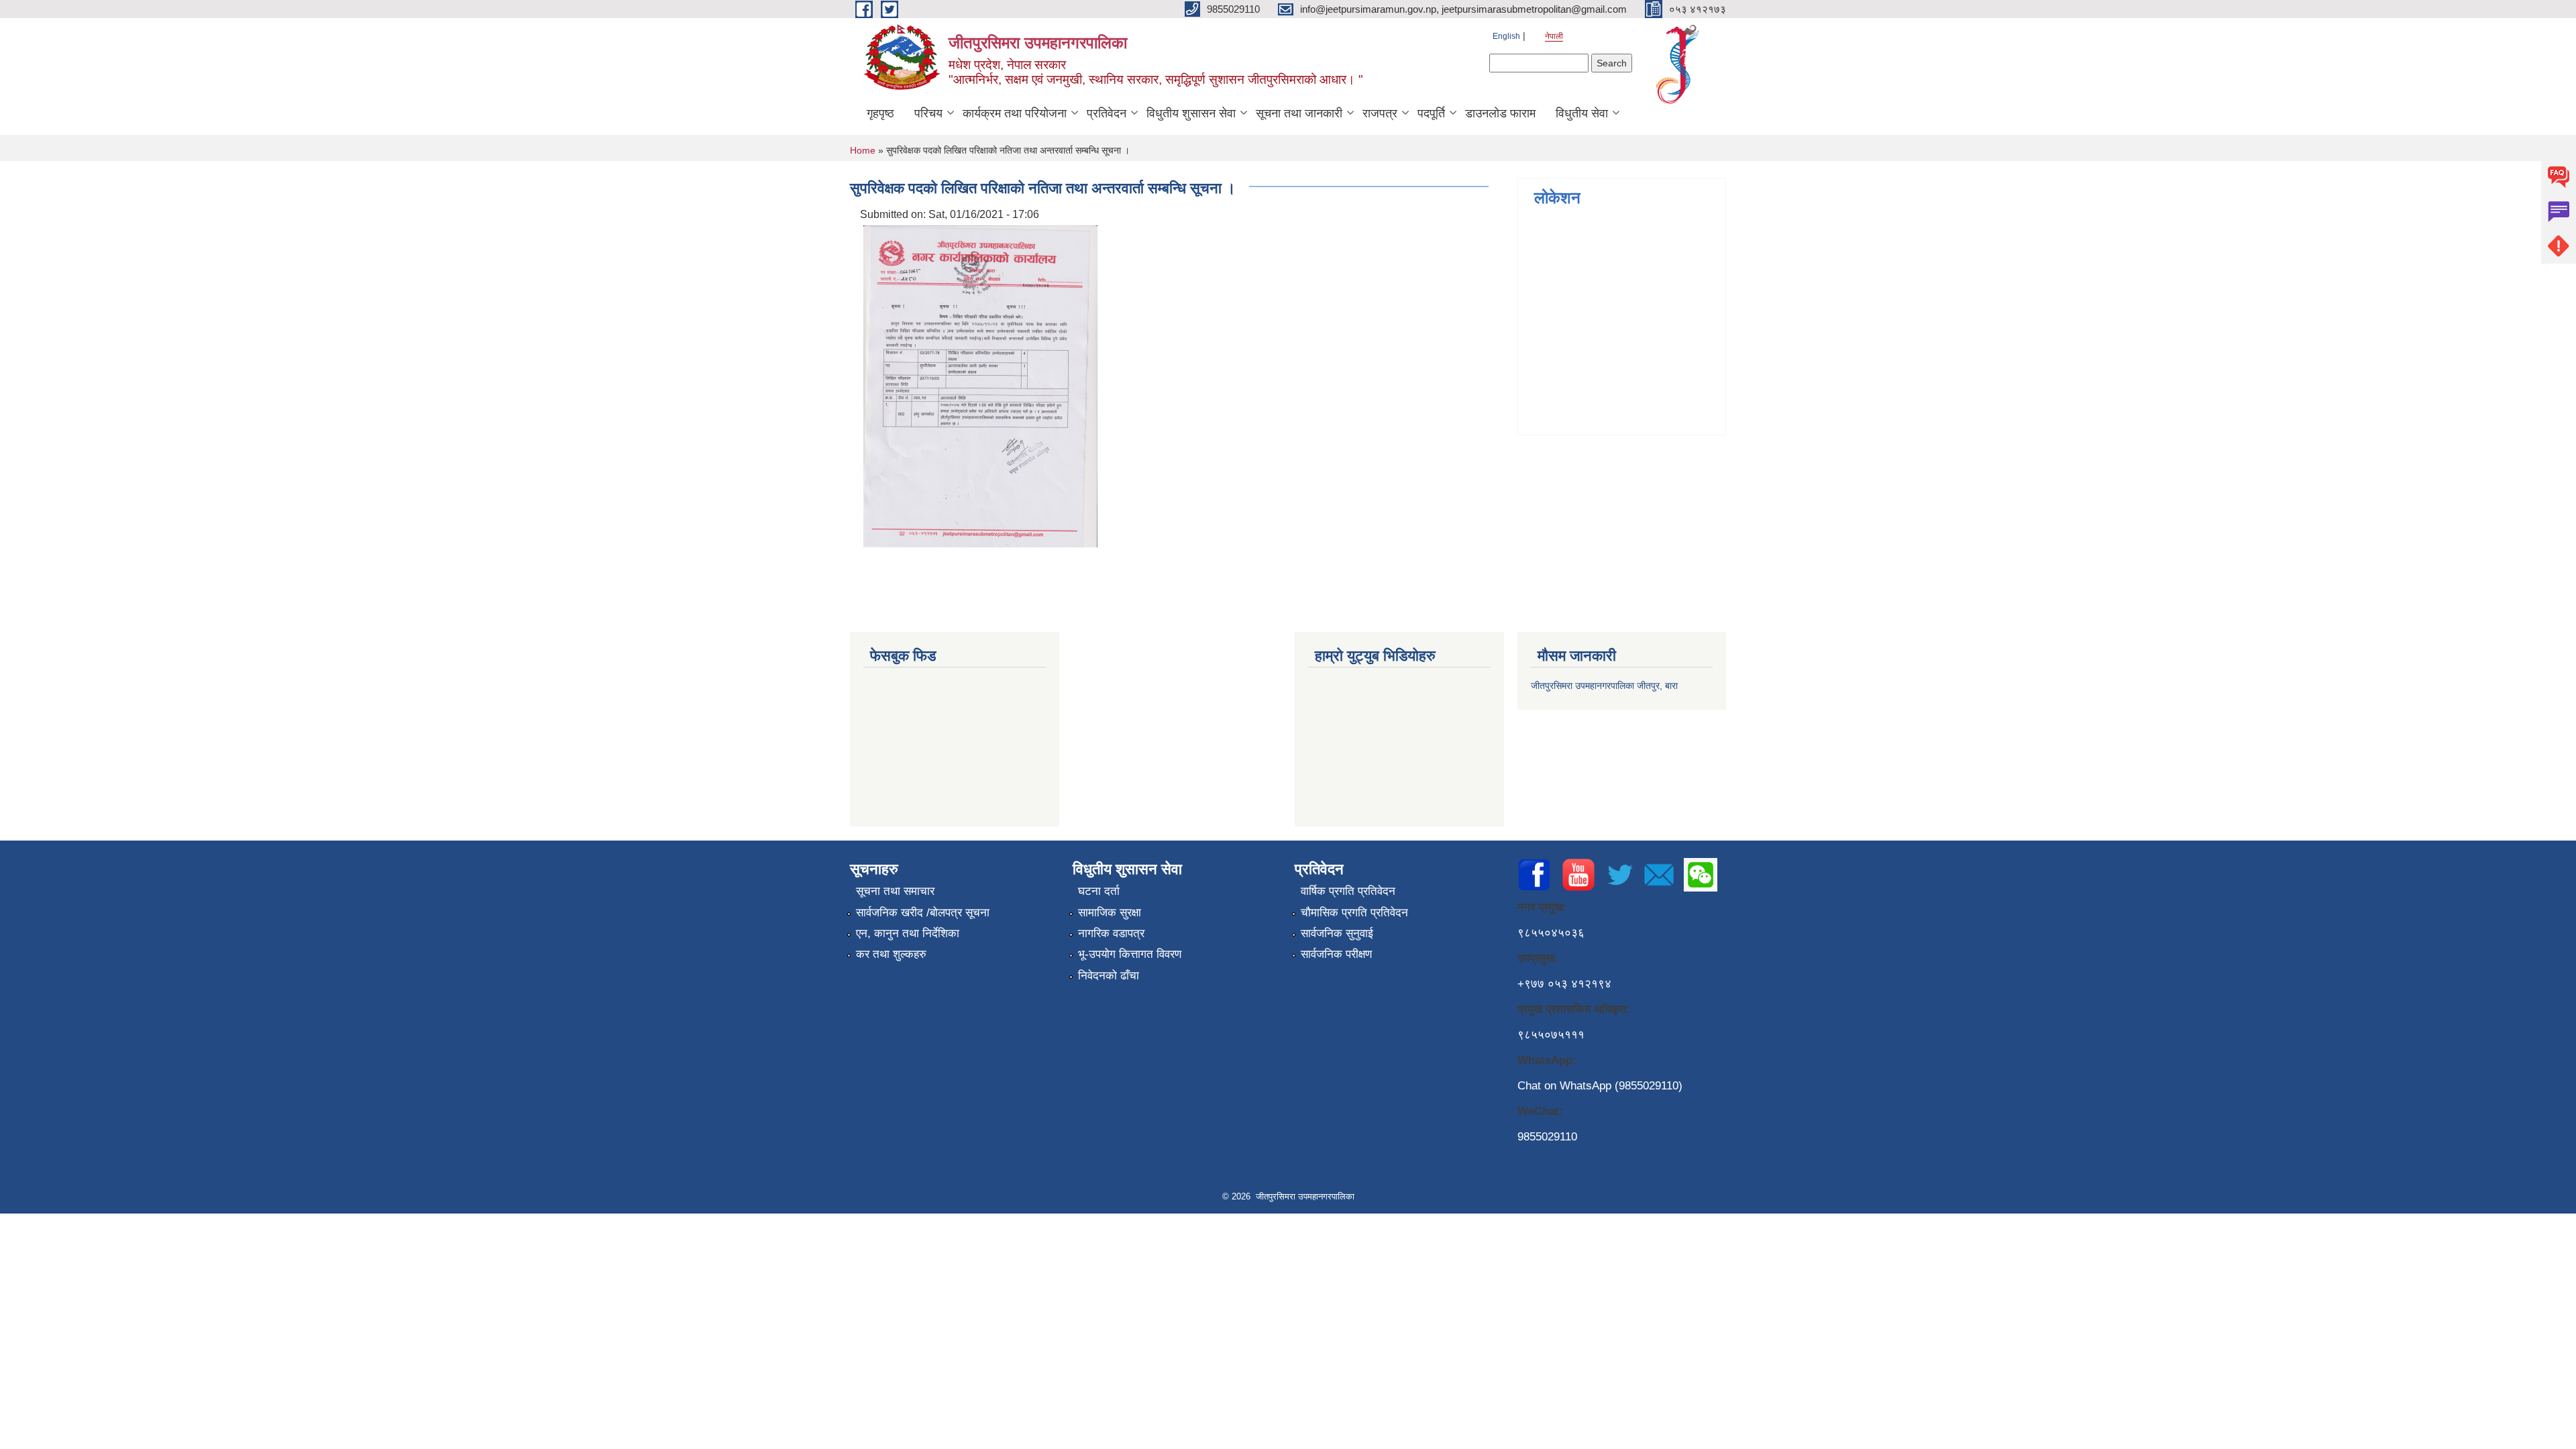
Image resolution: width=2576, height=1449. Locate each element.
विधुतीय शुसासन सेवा (1191, 113)
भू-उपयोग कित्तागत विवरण (1130, 954)
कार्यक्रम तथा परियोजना (1015, 113)
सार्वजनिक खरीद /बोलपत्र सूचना (923, 913)
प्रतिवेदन (1107, 113)
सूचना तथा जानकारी (1299, 113)
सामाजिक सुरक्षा (1110, 913)
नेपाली (1554, 36)
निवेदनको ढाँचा (1109, 976)
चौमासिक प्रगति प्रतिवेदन (1354, 913)
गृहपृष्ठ (880, 113)
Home (863, 150)
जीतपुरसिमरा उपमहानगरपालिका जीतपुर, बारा (1604, 686)
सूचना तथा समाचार (895, 891)
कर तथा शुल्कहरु (891, 954)
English (1506, 36)
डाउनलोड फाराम (1500, 113)
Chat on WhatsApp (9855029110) (1600, 1086)
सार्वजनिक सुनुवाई (1337, 933)
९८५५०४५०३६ (1551, 933)
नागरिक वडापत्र (1111, 933)
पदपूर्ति (1431, 113)
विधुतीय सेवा (1582, 113)
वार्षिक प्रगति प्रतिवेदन (1348, 891)
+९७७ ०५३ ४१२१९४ (1564, 984)
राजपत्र (1380, 113)
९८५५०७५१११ (1551, 1035)
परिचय (928, 113)
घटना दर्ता (1099, 891)
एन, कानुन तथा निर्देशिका (908, 933)
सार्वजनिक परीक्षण (1336, 954)
